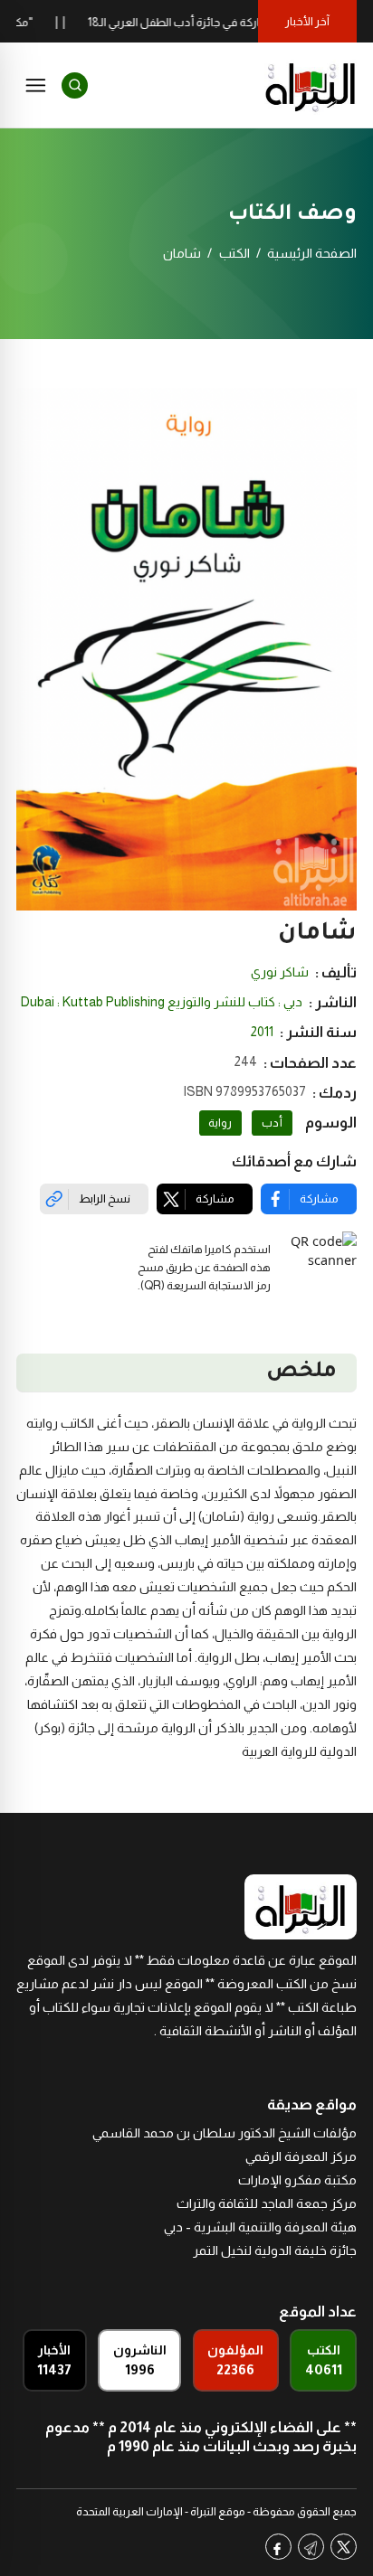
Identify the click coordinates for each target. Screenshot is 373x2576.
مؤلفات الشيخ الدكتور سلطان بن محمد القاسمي (225, 2133)
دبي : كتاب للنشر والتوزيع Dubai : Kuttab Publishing (162, 1002)
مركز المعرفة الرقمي (301, 2156)
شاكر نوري (280, 972)
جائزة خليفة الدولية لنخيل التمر (275, 2250)
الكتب (234, 253)
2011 (262, 1032)
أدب (272, 1123)
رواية (220, 1123)
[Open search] (75, 85)
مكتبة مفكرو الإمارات (297, 2180)
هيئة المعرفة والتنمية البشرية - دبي (260, 2227)
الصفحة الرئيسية (312, 253)
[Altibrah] (311, 85)
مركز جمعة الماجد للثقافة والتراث (267, 2203)
